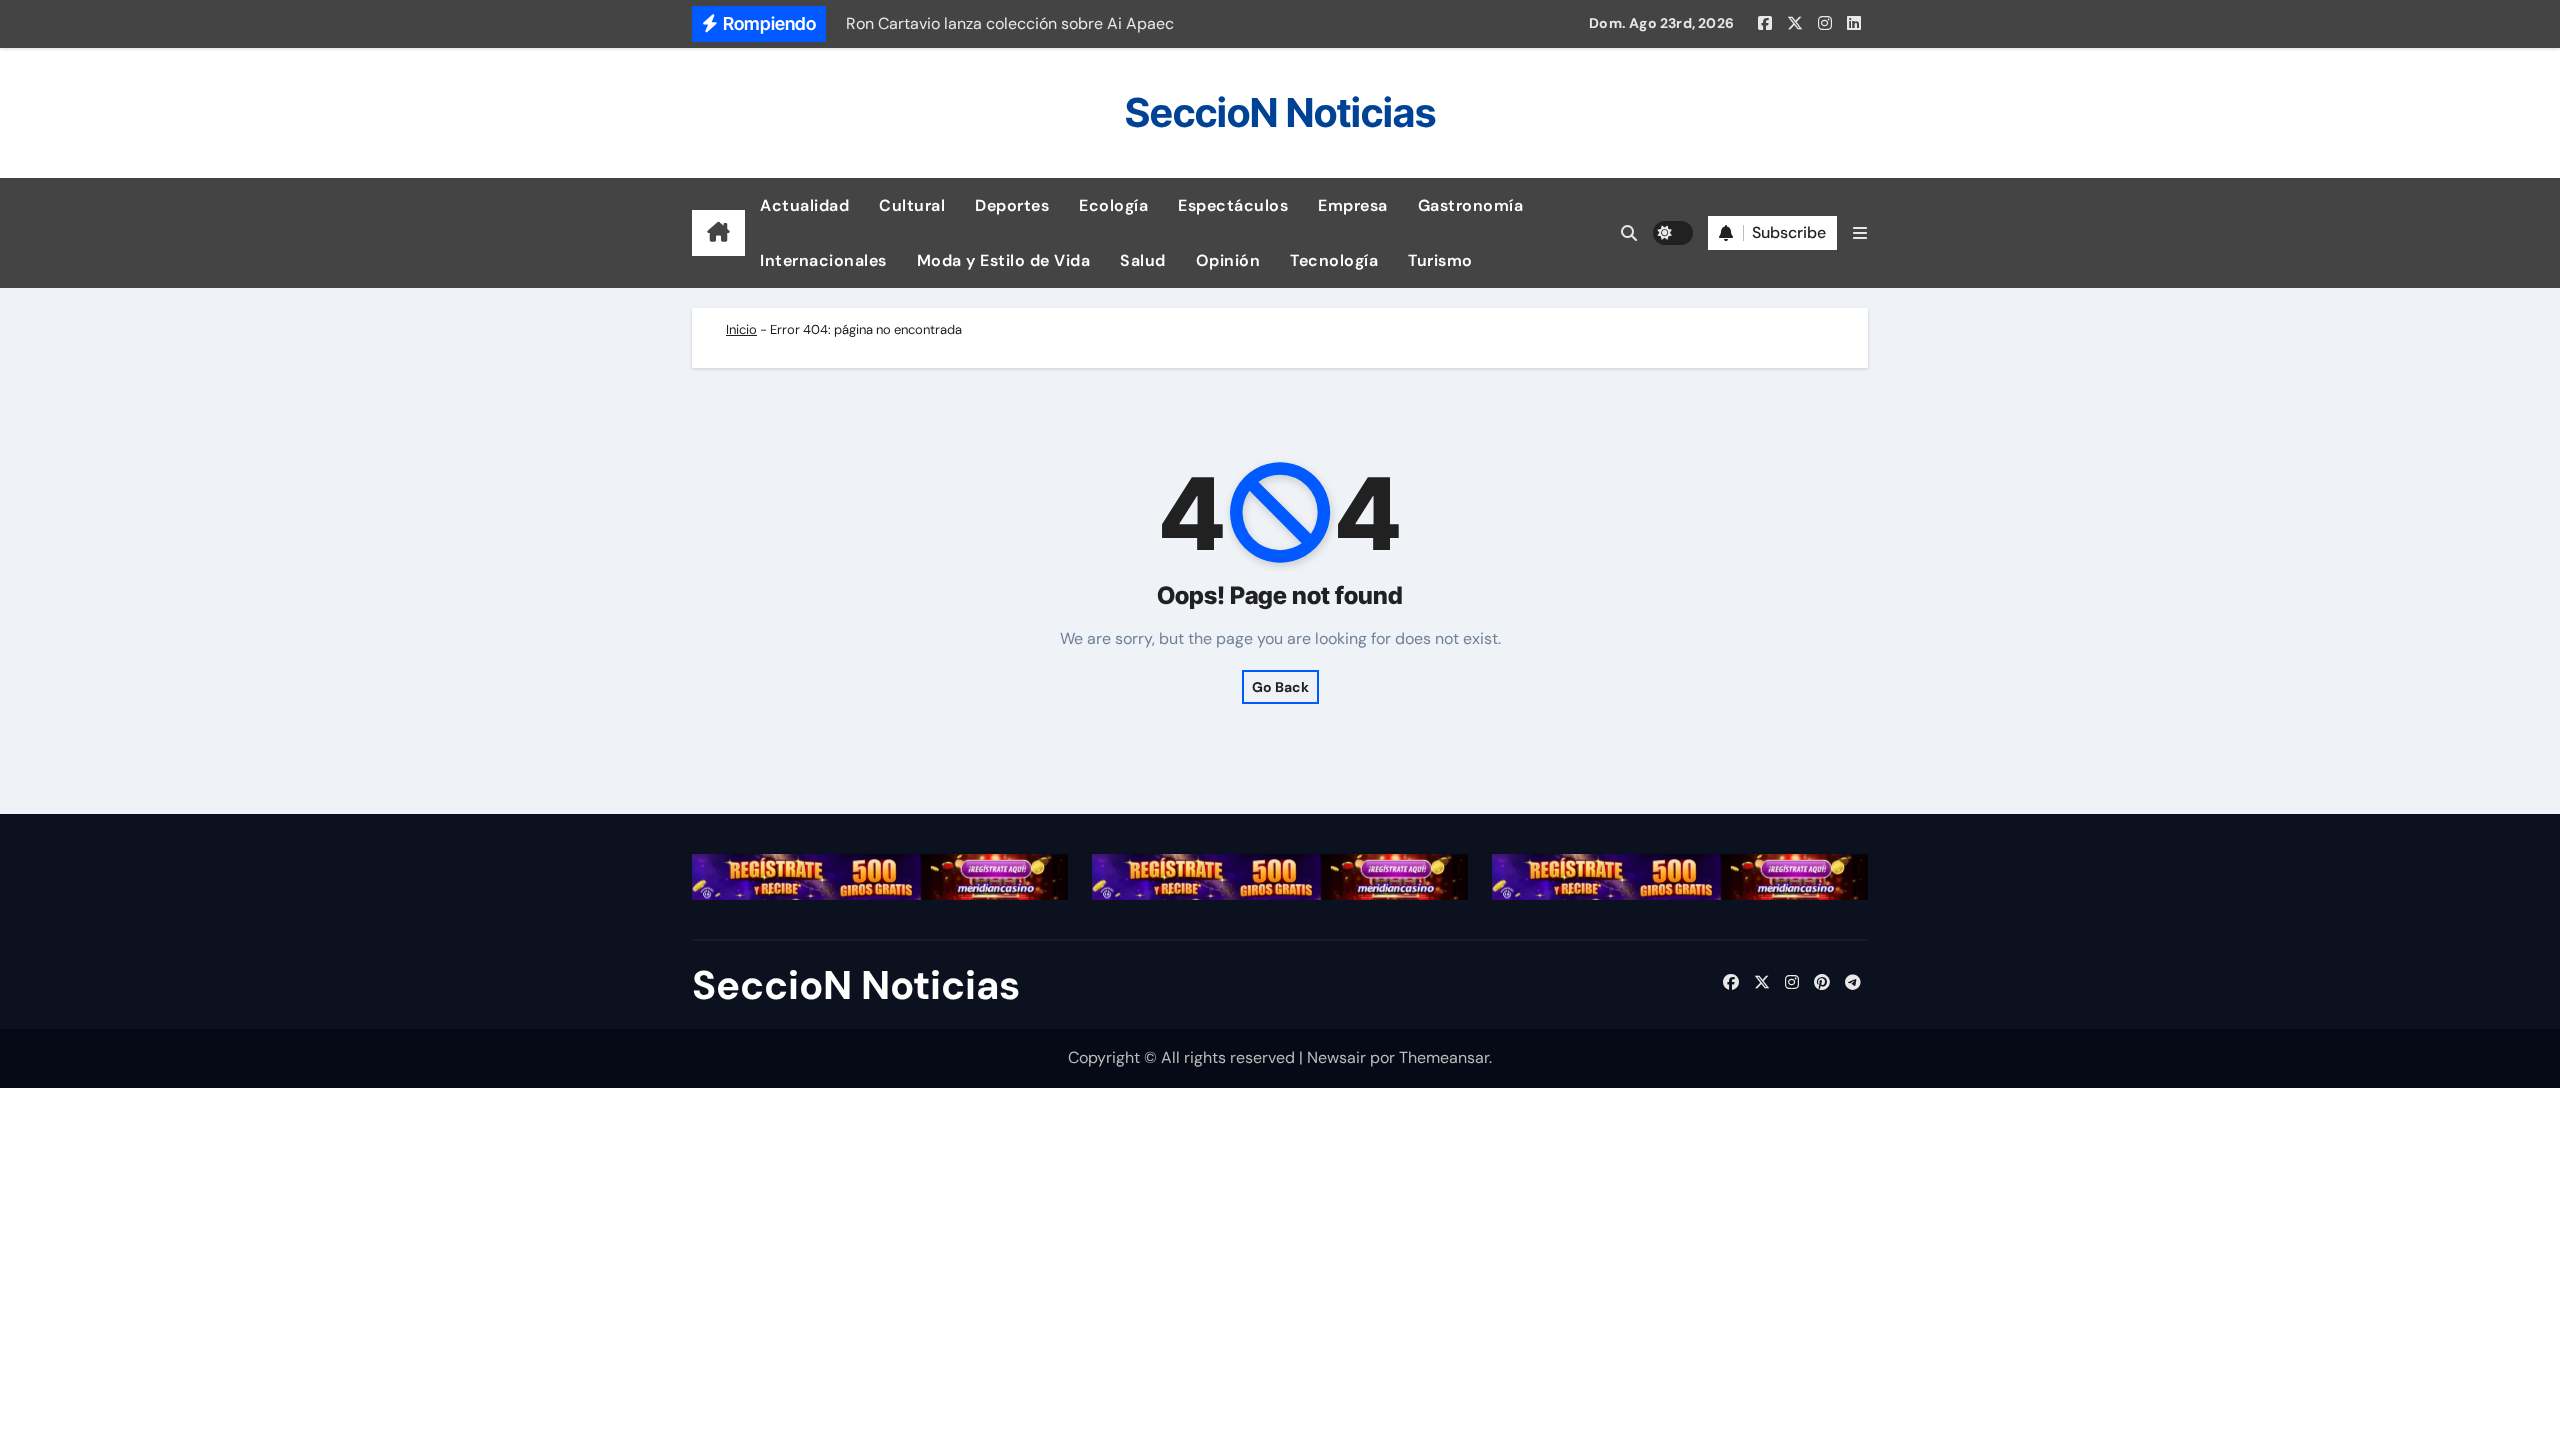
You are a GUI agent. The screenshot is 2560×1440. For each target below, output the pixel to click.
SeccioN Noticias (1280, 112)
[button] (1860, 233)
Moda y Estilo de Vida (1004, 260)
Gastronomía (1471, 205)
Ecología (1113, 205)
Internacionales (823, 260)
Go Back (1280, 687)
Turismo (1440, 260)
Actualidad (804, 205)
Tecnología (1334, 260)
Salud (1143, 260)
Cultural (912, 205)
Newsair (1336, 1057)
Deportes (1012, 205)
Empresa (1353, 205)
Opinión (1228, 260)
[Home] (718, 233)
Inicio (741, 329)
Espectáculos (1233, 205)
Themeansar (1444, 1057)
